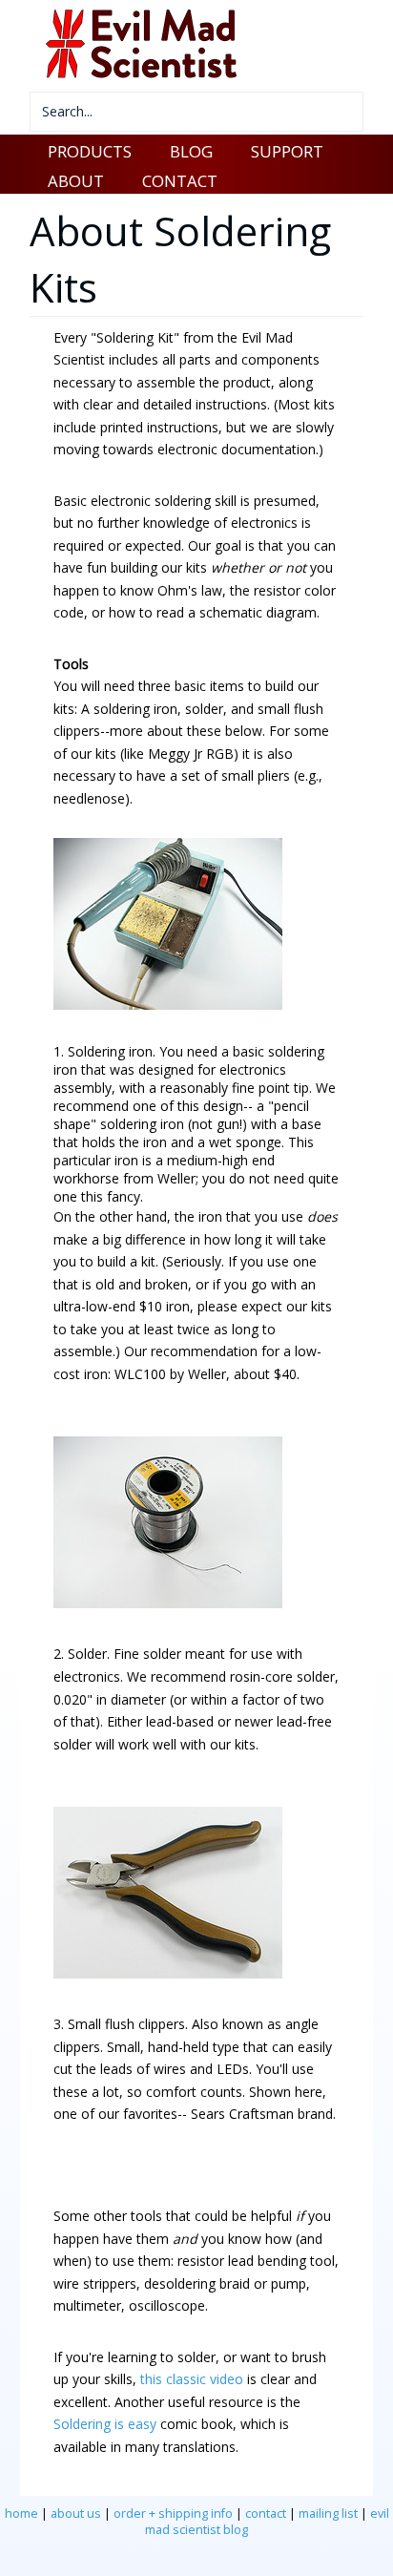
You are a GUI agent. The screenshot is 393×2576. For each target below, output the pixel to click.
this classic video (192, 2379)
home (21, 2513)
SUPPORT (287, 151)
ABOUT (76, 181)
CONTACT (180, 181)
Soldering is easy (105, 2424)
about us (76, 2513)
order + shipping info (173, 2513)
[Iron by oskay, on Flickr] (168, 1005)
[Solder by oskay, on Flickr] (168, 1603)
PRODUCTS (90, 151)
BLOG (191, 151)
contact (266, 2513)
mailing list (328, 2513)
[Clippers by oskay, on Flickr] (168, 1973)
